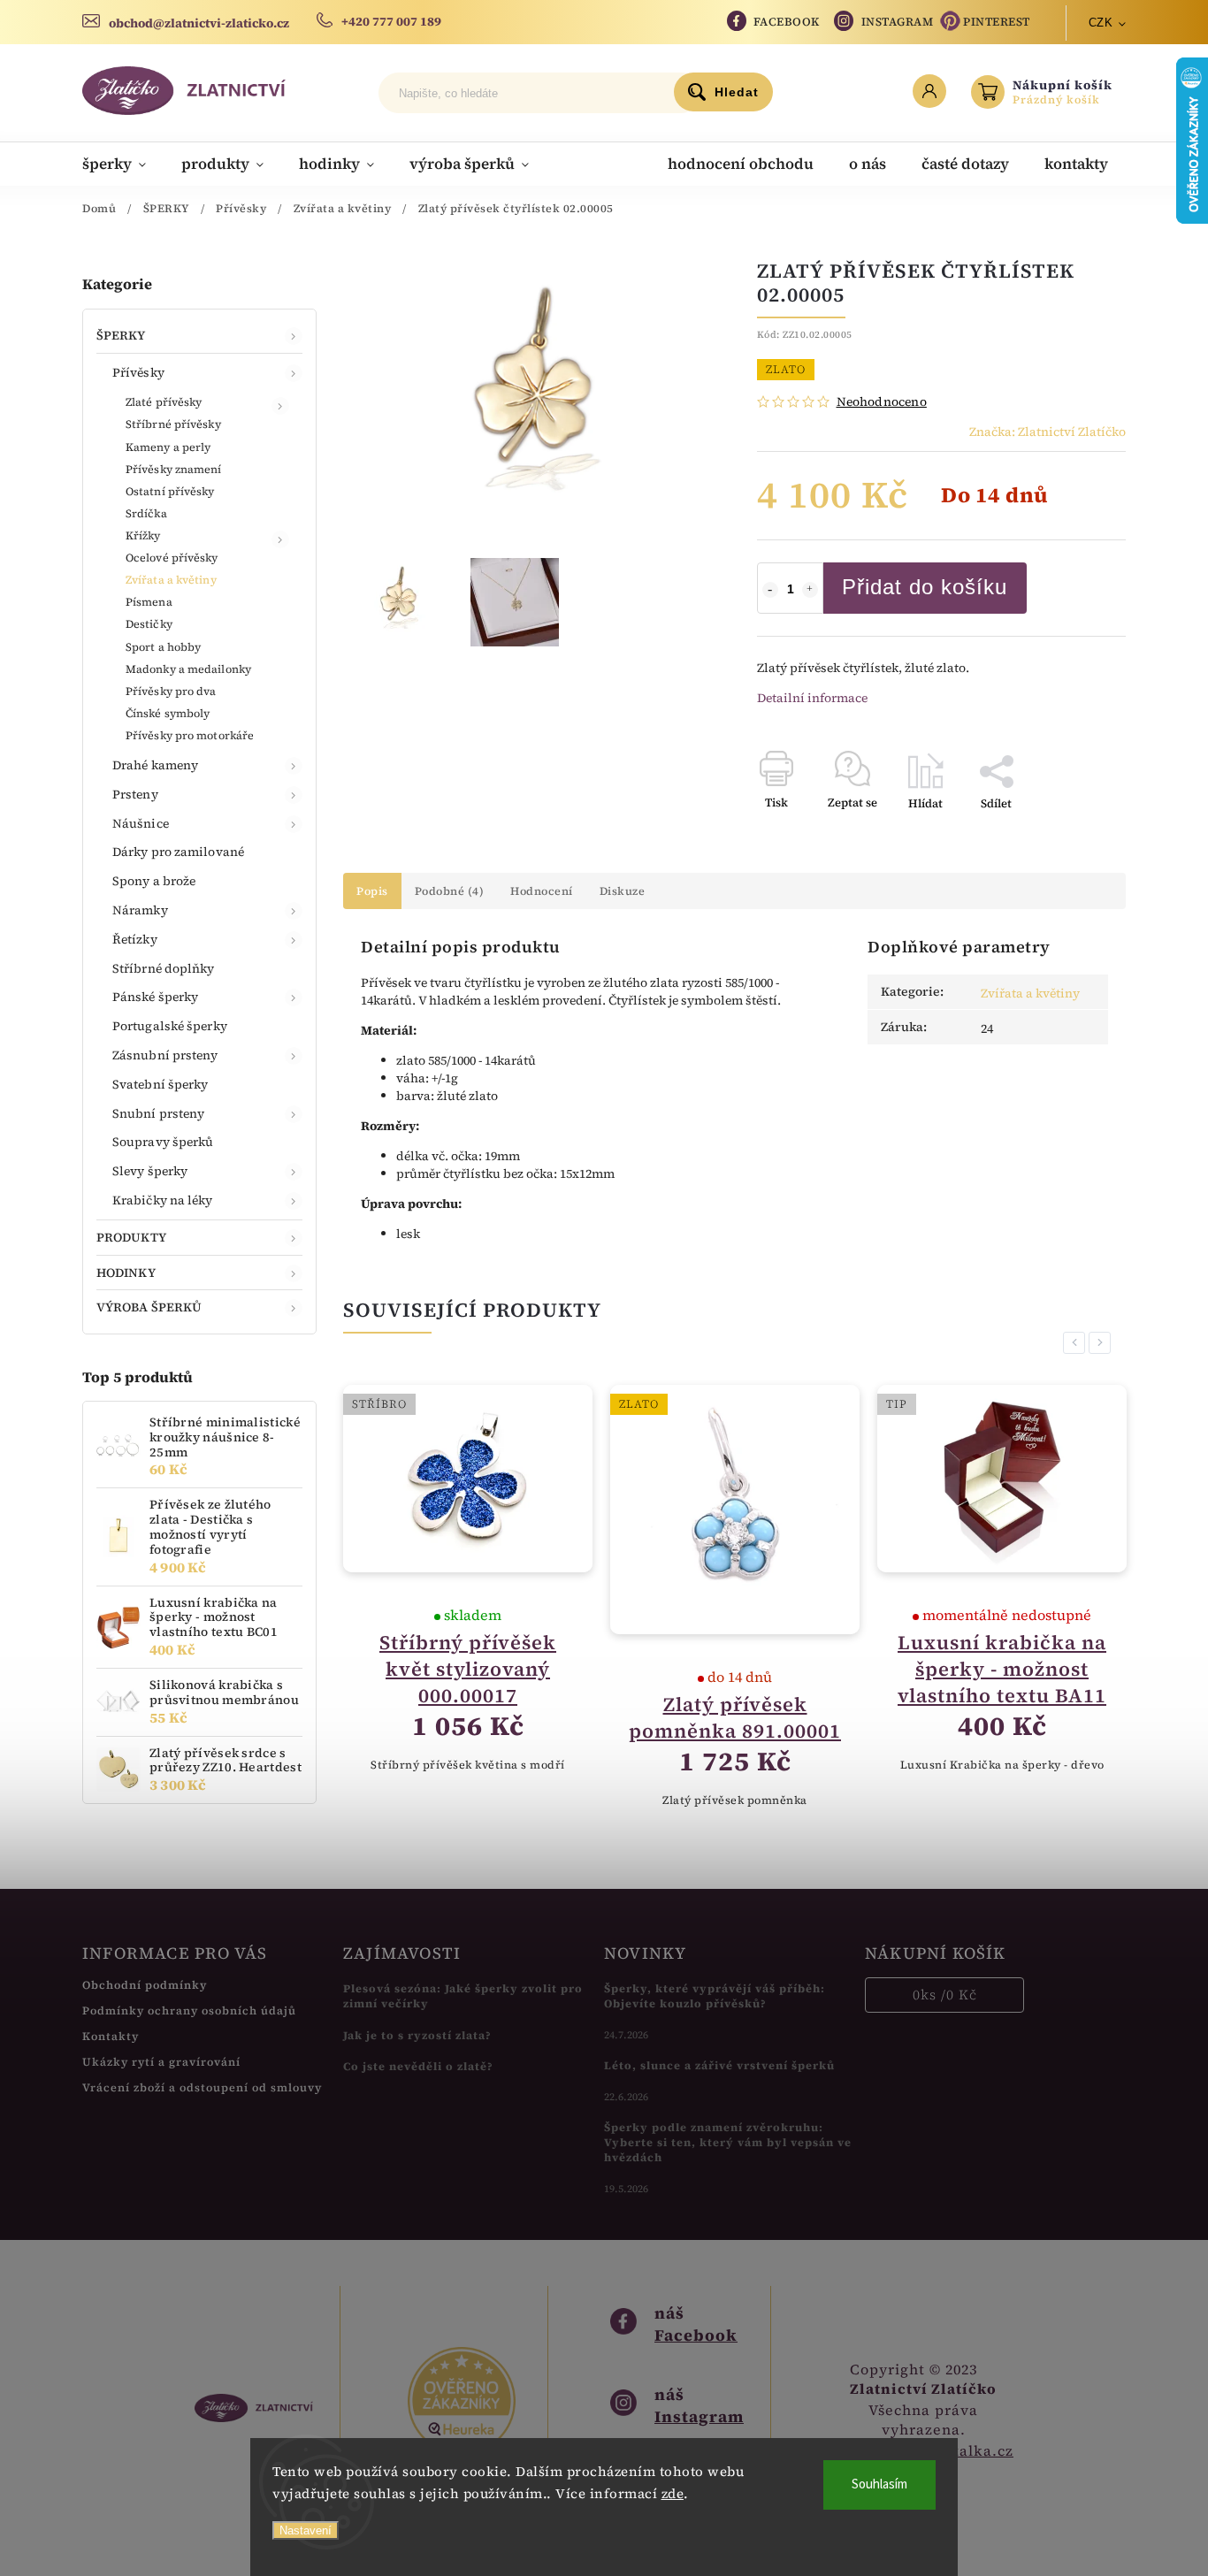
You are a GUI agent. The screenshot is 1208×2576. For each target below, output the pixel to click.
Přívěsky (138, 372)
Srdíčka (146, 513)
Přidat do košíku (925, 587)
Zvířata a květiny (171, 580)
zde (673, 2493)
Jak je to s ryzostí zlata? (417, 2035)
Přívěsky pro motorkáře (190, 735)
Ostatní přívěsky (170, 491)
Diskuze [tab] (623, 891)
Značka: (1047, 432)
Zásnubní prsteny (165, 1055)
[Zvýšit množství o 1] (810, 590)
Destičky (149, 624)
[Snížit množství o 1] (770, 590)
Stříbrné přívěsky (173, 424)
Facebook (787, 22)
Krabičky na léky (163, 1200)
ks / (945, 1995)
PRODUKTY (131, 1237)
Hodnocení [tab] (542, 891)
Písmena (149, 602)
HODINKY (126, 1273)
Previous (1077, 1343)
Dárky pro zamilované (178, 852)
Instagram (898, 22)
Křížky (143, 535)
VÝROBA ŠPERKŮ (149, 1307)
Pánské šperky (155, 997)
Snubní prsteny (158, 1113)
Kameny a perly (168, 447)
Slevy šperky (150, 1171)
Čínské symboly (168, 713)
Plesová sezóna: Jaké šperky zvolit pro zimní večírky (463, 1996)
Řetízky (135, 939)
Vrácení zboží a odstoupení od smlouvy (202, 2087)
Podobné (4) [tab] (450, 891)
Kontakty (111, 2036)
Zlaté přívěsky (164, 402)
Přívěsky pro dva (171, 691)
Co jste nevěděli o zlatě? (418, 2066)
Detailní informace (812, 698)
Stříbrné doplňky (164, 968)
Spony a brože (154, 881)
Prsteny (135, 794)
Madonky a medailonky (188, 669)
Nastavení (306, 2530)
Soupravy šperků (163, 1142)
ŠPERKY (121, 335)
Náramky (140, 910)
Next (1103, 1343)
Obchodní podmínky (145, 1985)
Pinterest (997, 22)
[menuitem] (123, 164)
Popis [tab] (372, 891)
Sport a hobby (163, 647)
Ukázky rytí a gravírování (161, 2062)
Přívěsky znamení (174, 469)
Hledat (737, 92)
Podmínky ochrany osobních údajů (189, 2010)
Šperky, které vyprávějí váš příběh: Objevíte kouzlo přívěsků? (715, 1996)
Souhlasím (879, 2484)
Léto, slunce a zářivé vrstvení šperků (719, 2065)
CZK (1101, 23)
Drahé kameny (155, 765)
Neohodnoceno (882, 401)
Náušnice (141, 823)
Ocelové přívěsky (172, 558)
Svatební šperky (161, 1084)
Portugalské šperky (170, 1026)
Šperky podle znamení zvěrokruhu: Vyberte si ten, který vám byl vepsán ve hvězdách (728, 2142)
